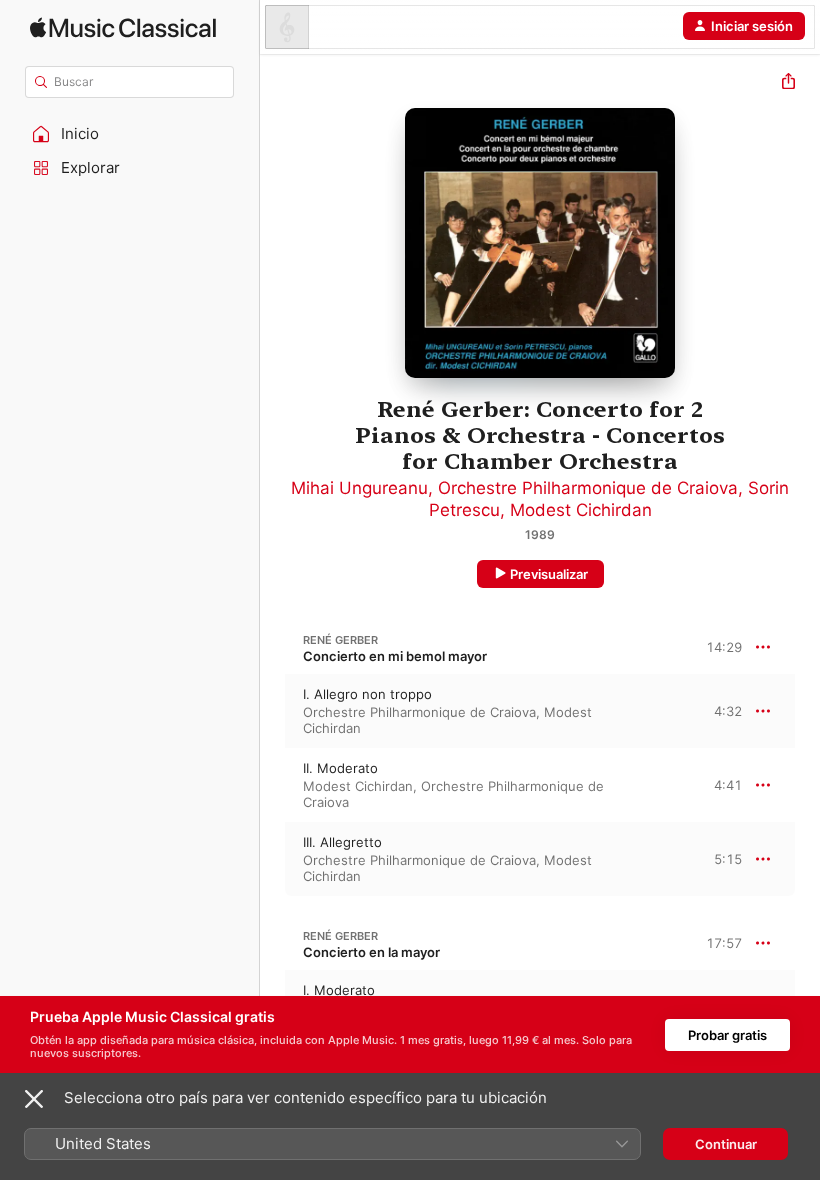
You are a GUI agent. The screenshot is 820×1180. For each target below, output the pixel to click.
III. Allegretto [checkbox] (342, 842)
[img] (123, 27)
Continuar (726, 1144)
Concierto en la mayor (371, 952)
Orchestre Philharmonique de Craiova (588, 488)
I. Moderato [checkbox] (339, 990)
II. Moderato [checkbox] (340, 768)
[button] (130, 134)
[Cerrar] (34, 1099)
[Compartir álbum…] (788, 83)
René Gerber (340, 640)
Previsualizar (549, 574)
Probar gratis (727, 1035)
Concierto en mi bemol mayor (395, 656)
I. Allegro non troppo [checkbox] (367, 694)
